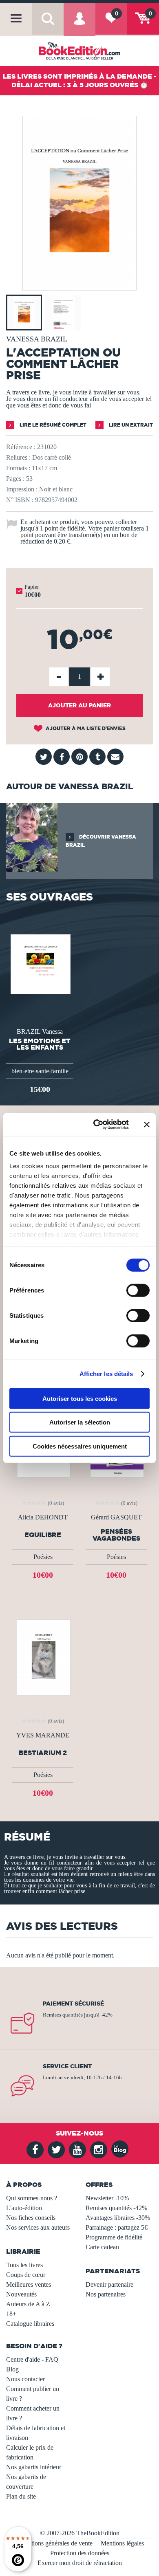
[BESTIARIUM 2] (43, 1657)
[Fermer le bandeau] (147, 1125)
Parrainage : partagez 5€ (117, 2227)
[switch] (138, 1290)
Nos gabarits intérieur (34, 2467)
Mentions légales (122, 2543)
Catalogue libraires (30, 2324)
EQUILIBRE (43, 1535)
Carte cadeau (102, 2247)
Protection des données (80, 2553)
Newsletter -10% (107, 2198)
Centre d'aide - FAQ (32, 2359)
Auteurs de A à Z (28, 2304)
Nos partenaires (106, 2294)
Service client (67, 2066)
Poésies (43, 1557)
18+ (11, 2314)
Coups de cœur (26, 2275)
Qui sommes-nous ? (32, 2198)
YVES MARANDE (43, 1735)
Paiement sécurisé (73, 2004)
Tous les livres (24, 2265)
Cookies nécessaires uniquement (80, 1446)
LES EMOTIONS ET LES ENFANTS (40, 1044)
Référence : (21, 447)
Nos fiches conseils (31, 2218)
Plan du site (21, 2496)
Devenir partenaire (109, 2284)
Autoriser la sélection (80, 1422)
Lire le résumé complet (52, 425)
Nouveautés (21, 2294)
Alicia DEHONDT (43, 1517)
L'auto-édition (24, 2208)
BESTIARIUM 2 (43, 1753)
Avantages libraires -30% (118, 2218)
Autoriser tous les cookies (80, 1398)
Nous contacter (25, 2379)
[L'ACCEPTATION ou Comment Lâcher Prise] (79, 285)
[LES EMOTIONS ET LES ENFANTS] (40, 963)
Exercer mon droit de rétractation (80, 2563)
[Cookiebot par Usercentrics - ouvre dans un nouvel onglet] (96, 1125)
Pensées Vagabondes (116, 1535)
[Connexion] (79, 25)
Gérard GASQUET (116, 1517)
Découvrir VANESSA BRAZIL (101, 841)
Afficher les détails (106, 1374)
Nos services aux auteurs (38, 2227)
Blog (12, 2369)
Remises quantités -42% (116, 2208)
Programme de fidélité (114, 2237)
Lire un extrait (130, 425)
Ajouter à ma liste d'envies (85, 728)
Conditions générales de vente (54, 2543)
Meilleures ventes (29, 2284)
